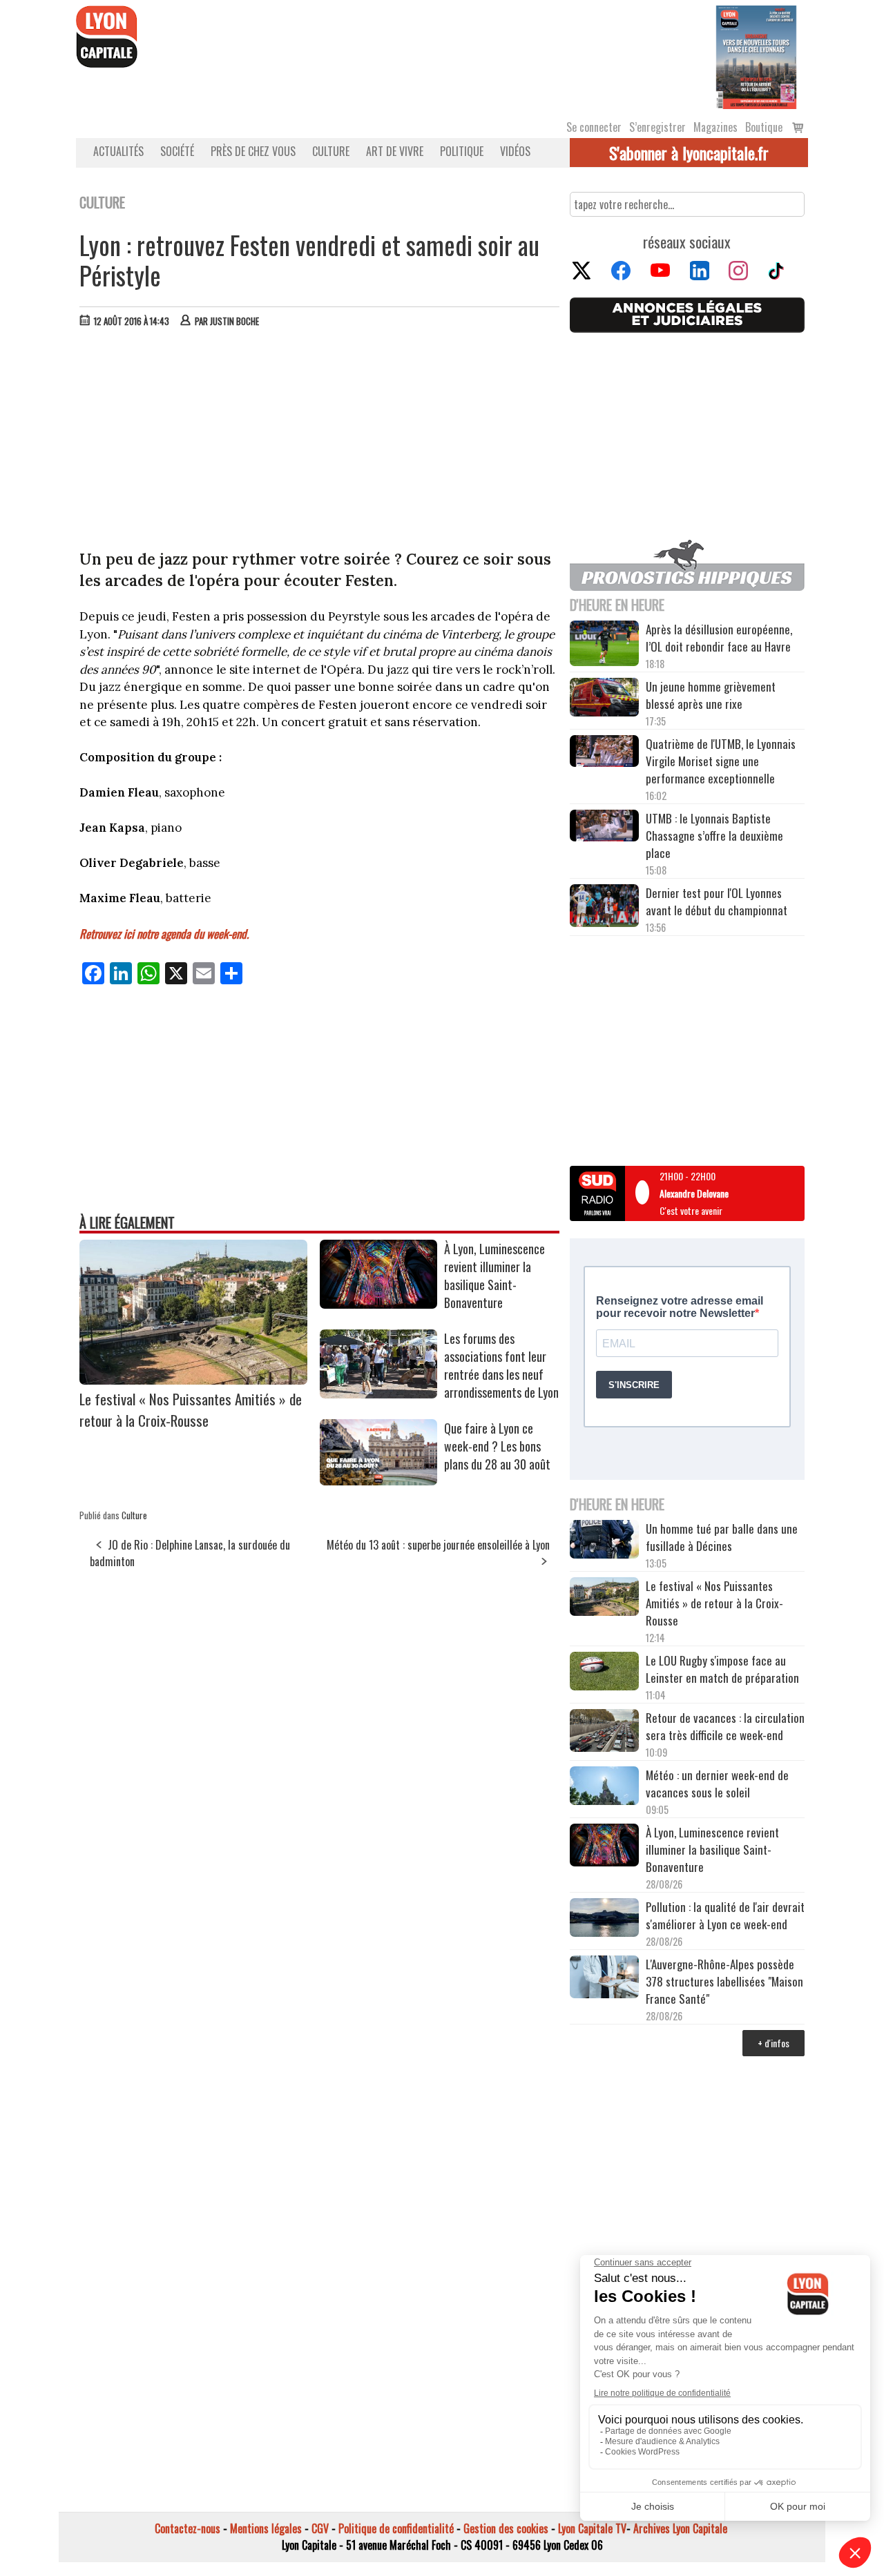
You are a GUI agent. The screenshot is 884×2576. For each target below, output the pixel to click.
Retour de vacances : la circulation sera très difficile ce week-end (725, 1726)
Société (177, 151)
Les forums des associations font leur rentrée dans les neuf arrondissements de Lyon (501, 1365)
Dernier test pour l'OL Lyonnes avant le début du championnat (717, 901)
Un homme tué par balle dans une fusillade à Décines (722, 1537)
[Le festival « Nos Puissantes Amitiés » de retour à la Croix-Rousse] (193, 1380)
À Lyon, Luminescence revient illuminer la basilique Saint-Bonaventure (494, 1276)
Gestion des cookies (506, 2528)
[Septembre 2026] (756, 56)
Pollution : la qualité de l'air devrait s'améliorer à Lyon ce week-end (725, 1915)
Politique (462, 151)
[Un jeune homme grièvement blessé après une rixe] (604, 699)
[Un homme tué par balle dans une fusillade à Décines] (604, 1541)
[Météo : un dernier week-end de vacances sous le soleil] (604, 1787)
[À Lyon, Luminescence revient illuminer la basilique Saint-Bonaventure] (378, 1304)
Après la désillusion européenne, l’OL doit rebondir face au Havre (719, 638)
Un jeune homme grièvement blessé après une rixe (711, 695)
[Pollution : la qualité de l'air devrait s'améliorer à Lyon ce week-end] (604, 1919)
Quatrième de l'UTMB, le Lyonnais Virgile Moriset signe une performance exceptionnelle (721, 761)
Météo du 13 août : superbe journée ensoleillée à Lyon (438, 1545)
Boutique (764, 127)
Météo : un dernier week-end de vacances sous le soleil (717, 1784)
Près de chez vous (253, 151)
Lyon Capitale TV (592, 2528)
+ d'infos (773, 2043)
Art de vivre (395, 151)
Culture (331, 151)
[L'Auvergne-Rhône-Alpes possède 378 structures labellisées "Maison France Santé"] (604, 1979)
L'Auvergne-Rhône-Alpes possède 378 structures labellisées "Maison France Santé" (724, 1981)
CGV (320, 2528)
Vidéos (515, 151)
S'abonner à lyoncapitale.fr (689, 153)
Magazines (715, 127)
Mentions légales (266, 2528)
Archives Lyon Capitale (680, 2528)
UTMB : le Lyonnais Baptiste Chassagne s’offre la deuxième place (714, 836)
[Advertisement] (320, 442)
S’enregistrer (657, 127)
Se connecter (594, 127)
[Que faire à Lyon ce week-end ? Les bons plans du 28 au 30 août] (378, 1481)
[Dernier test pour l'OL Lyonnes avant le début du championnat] (604, 907)
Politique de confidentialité (396, 2528)
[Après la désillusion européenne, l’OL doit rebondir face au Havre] (604, 645)
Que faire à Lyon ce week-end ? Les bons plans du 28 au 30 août (497, 1446)
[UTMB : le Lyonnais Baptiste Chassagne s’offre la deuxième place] (604, 827)
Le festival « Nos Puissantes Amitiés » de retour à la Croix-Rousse (191, 1409)
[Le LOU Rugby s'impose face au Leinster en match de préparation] (604, 1673)
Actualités (118, 151)
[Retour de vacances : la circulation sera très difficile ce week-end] (604, 1733)
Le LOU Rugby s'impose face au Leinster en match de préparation (722, 1669)
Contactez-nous (188, 2528)
